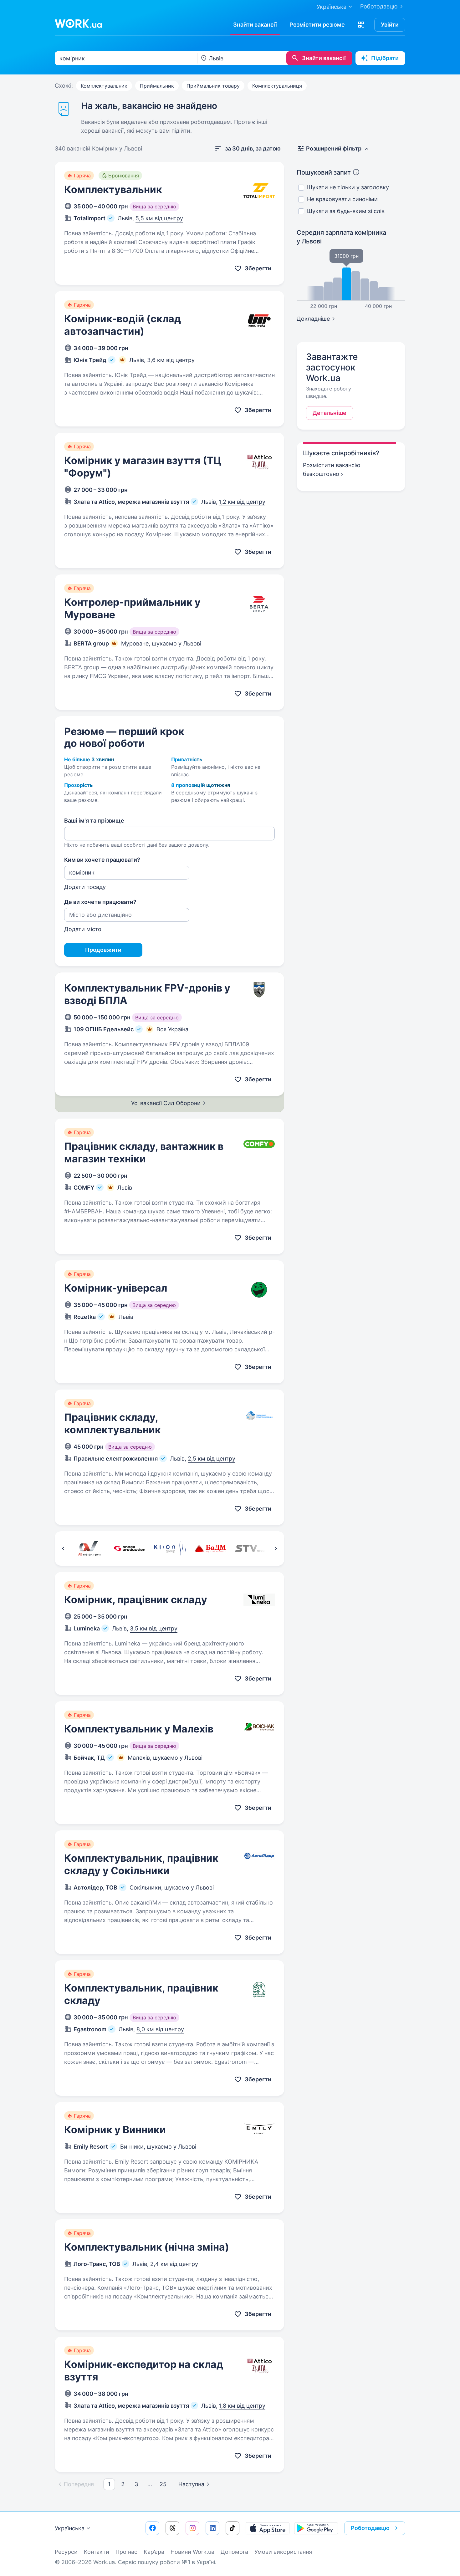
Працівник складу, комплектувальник (112, 1423)
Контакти (97, 2552)
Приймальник (157, 86)
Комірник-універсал (116, 1288)
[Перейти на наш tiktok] (233, 2528)
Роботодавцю (379, 6)
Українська (70, 2528)
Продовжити (103, 950)
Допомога (234, 2552)
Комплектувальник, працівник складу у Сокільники (141, 1864)
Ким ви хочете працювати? (102, 860)
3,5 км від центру (154, 1628)
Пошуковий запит (324, 172)
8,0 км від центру (160, 2029)
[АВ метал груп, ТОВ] (89, 1548)
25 (163, 2484)
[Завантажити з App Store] (268, 2528)
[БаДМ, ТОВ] (210, 1548)
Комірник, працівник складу (136, 1600)
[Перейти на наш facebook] (152, 2528)
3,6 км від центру (171, 360)
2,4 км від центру (174, 2264)
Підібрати (385, 58)
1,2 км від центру (242, 502)
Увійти (390, 25)
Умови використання (283, 2552)
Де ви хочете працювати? (100, 902)
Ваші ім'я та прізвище (94, 821)
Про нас (126, 2552)
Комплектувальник (104, 86)
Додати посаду (85, 887)
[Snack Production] (129, 1548)
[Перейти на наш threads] (172, 2528)
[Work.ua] (78, 23)
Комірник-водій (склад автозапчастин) (123, 325)
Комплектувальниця (277, 86)
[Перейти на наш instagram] (192, 2528)
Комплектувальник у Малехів (139, 1729)
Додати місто (83, 929)
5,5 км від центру (159, 218)
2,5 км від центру (212, 1459)
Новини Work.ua (192, 2552)
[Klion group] (170, 1548)
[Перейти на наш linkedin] (212, 2528)
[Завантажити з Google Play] (316, 2528)
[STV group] (250, 1548)
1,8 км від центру (242, 2406)
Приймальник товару (213, 86)
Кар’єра (154, 2552)
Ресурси (66, 2552)
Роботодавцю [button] (370, 2528)
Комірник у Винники (115, 2130)
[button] (361, 25)
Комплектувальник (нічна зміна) (147, 2247)
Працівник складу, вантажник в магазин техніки (144, 1153)
